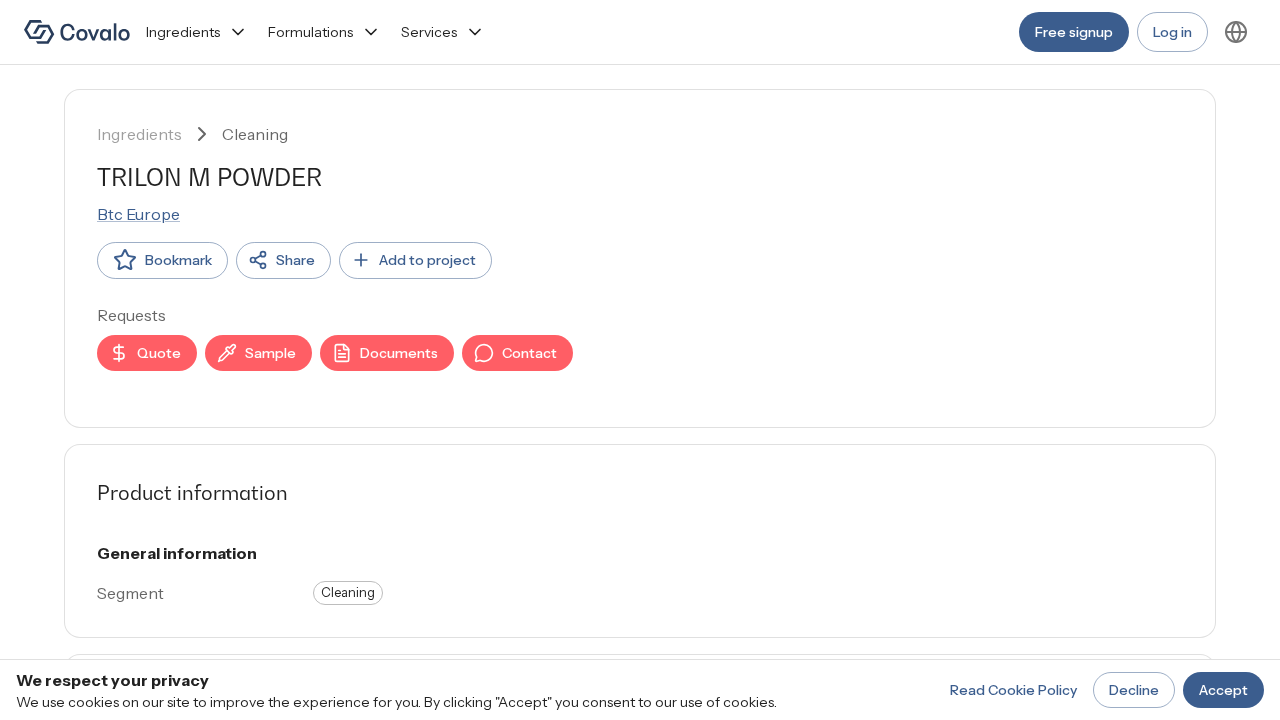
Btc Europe (138, 214)
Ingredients (183, 32)
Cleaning (255, 134)
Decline (1134, 690)
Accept (1223, 690)
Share (295, 260)
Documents (399, 353)
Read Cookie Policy (1013, 690)
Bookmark (178, 260)
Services (429, 32)
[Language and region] (1236, 32)
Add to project (427, 260)
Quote (159, 353)
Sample (270, 353)
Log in (1172, 32)
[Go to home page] (77, 32)
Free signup (1074, 32)
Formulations (310, 32)
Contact (529, 353)
